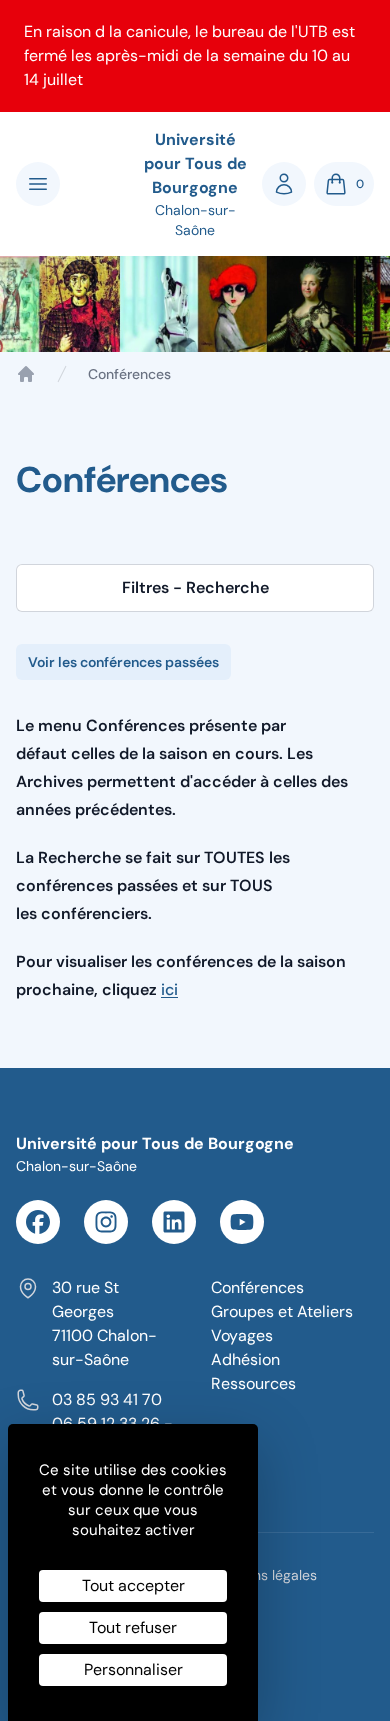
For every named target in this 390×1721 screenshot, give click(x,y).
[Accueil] (26, 374)
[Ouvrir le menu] (38, 184)
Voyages (242, 1335)
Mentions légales (263, 1575)
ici (169, 989)
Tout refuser (133, 1627)
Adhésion (245, 1359)
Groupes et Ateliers (282, 1311)
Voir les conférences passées (123, 662)
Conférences (257, 1287)
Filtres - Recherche (195, 587)
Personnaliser (133, 1669)
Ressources (253, 1383)
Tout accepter (133, 1585)
